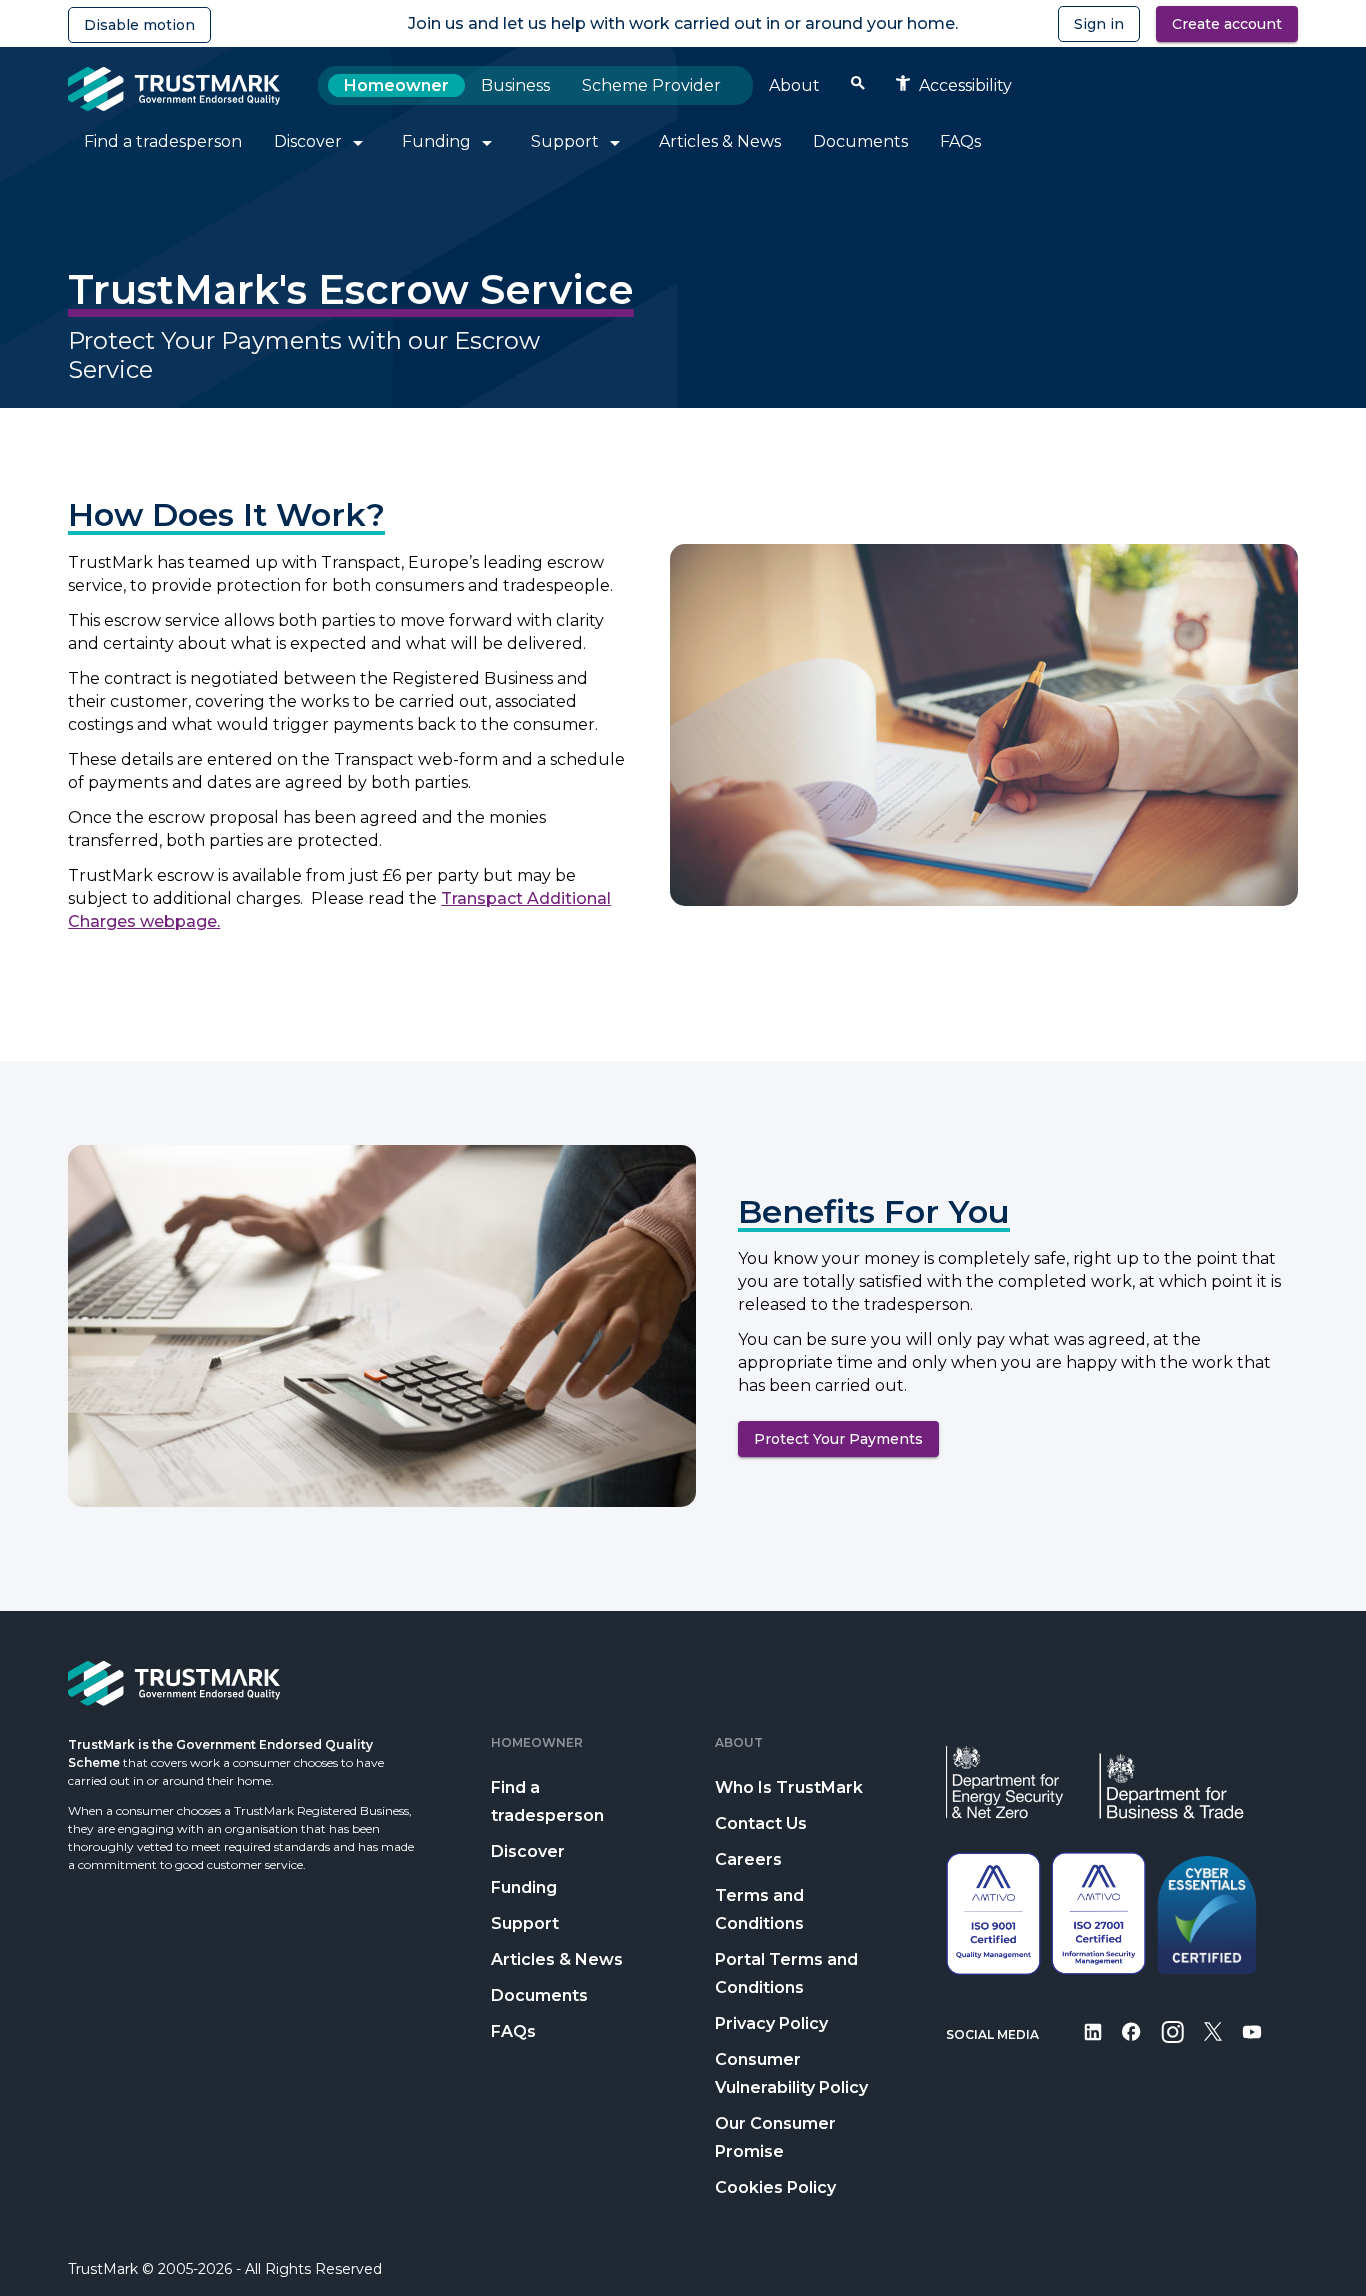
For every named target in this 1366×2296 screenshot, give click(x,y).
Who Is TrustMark (789, 1787)
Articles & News (557, 1959)
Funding (524, 1887)
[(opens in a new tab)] (1093, 2045)
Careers (748, 1859)
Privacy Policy (771, 2023)
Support (525, 1923)
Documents (539, 1995)
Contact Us (761, 1823)
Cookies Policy (775, 2187)
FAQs (513, 2031)
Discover (528, 1851)
